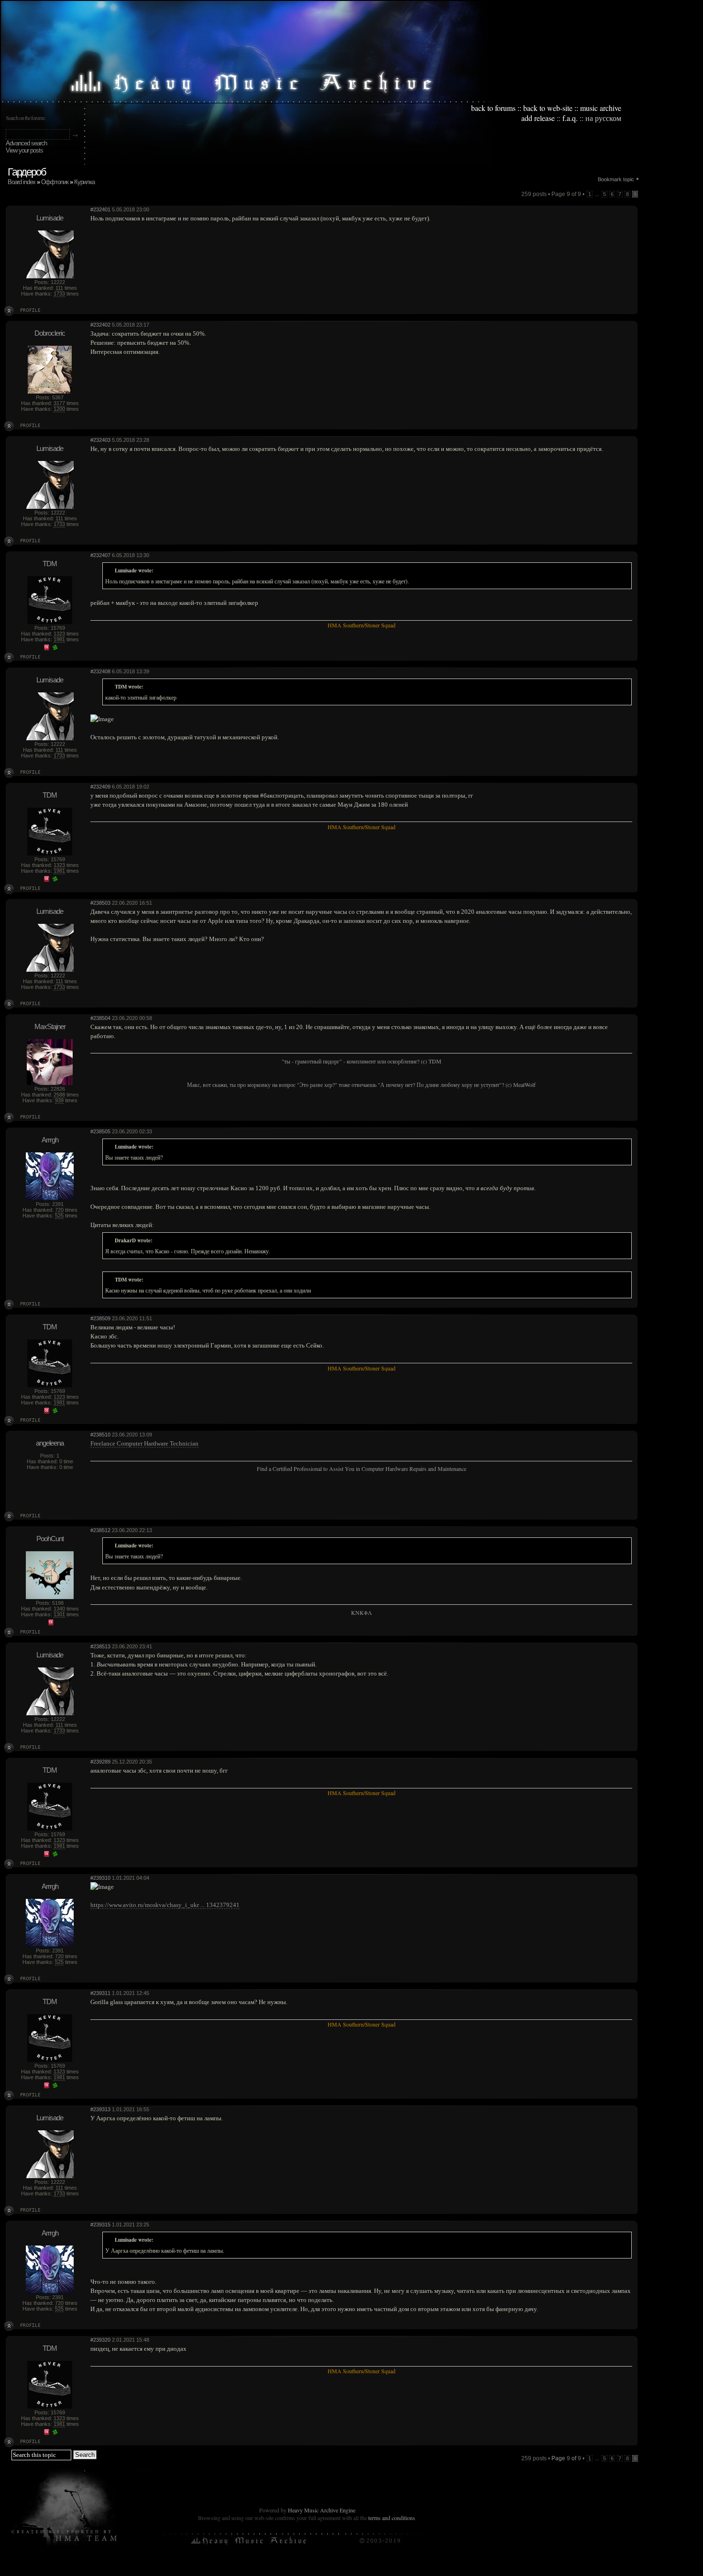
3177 (59, 403)
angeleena (50, 1443)
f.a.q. (570, 118)
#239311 (100, 1993)
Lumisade (50, 218)
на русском (603, 118)
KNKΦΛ (362, 1612)
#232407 (100, 555)
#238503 (100, 903)
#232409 (100, 787)
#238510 (100, 1435)
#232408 (100, 671)
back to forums (493, 108)
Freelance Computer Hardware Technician (144, 1443)
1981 (59, 639)
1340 (59, 1609)
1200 (59, 409)
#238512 (100, 1530)
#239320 (100, 2340)
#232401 (100, 209)
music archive (601, 108)
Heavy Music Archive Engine (322, 2510)
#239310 (100, 1878)
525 (59, 1216)
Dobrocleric (50, 333)
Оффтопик (55, 182)
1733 (59, 294)
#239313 (100, 2109)
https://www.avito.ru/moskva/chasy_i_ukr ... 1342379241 (165, 1905)
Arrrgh (50, 1140)
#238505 (100, 1131)
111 (59, 288)
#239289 (100, 1762)
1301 (59, 1614)
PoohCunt (50, 1539)
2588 (59, 1095)
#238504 (100, 1018)
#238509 (100, 1318)
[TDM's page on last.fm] (46, 648)
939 (59, 1100)
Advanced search (26, 143)
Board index (22, 182)
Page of (566, 2458)
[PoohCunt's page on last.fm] (51, 1623)
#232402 (100, 325)
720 (59, 1210)
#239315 (100, 2225)
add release (538, 118)
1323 (59, 634)
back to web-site (548, 108)
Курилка (84, 182)
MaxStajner (50, 1026)
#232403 (100, 440)
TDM (50, 564)
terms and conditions (392, 2518)
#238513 (100, 1646)
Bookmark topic (616, 179)
